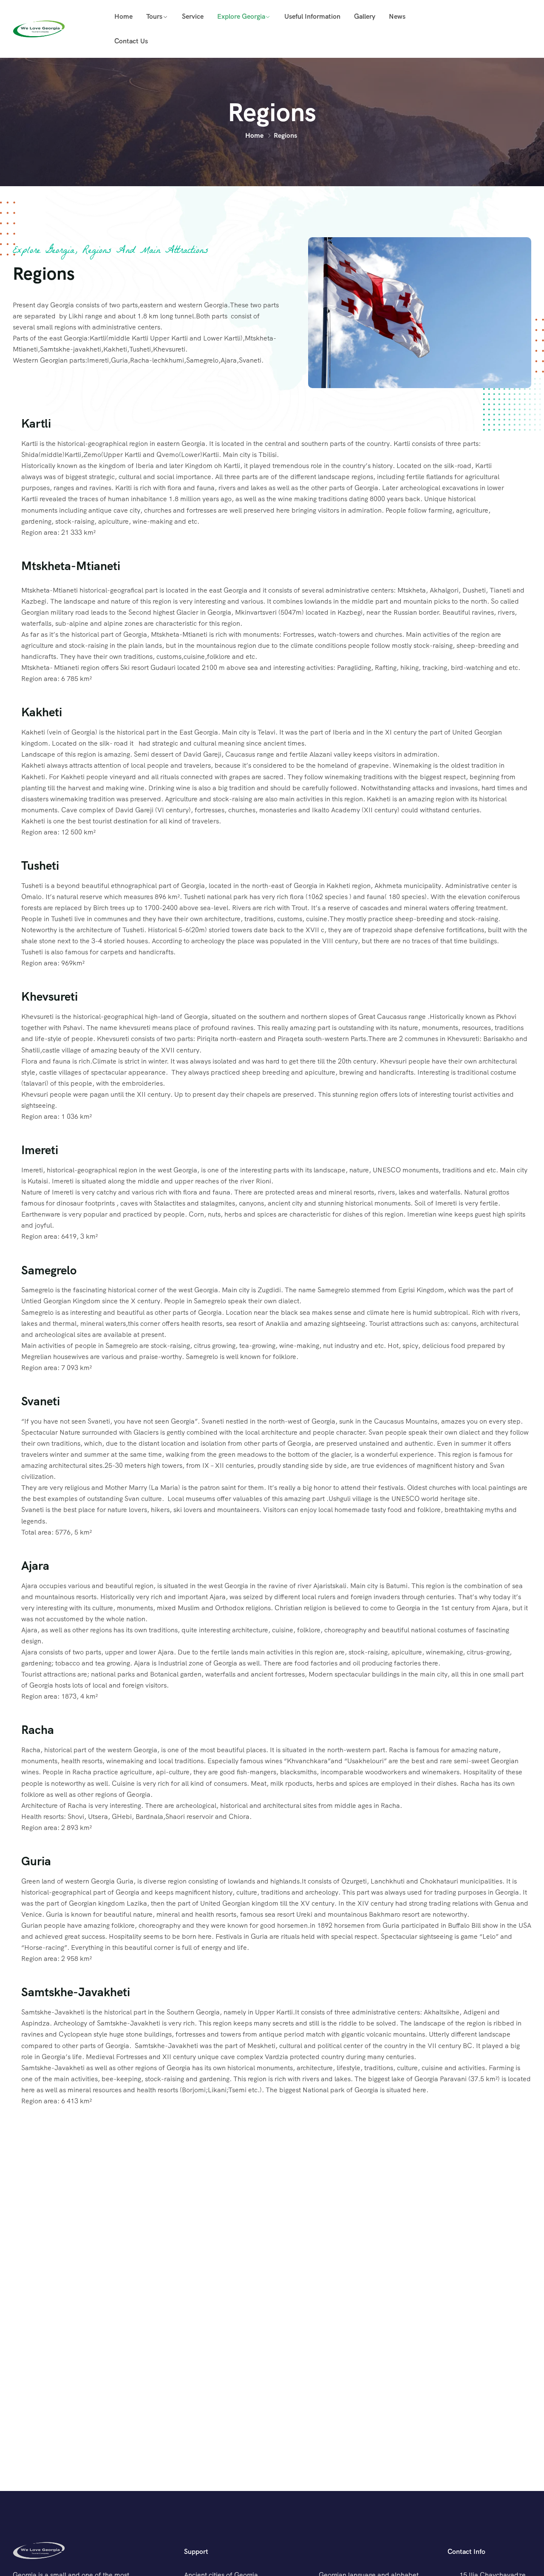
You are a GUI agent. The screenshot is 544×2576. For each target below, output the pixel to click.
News (397, 16)
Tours (154, 16)
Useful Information (312, 16)
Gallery (365, 16)
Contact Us (131, 41)
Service (193, 16)
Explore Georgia (241, 16)
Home (123, 16)
